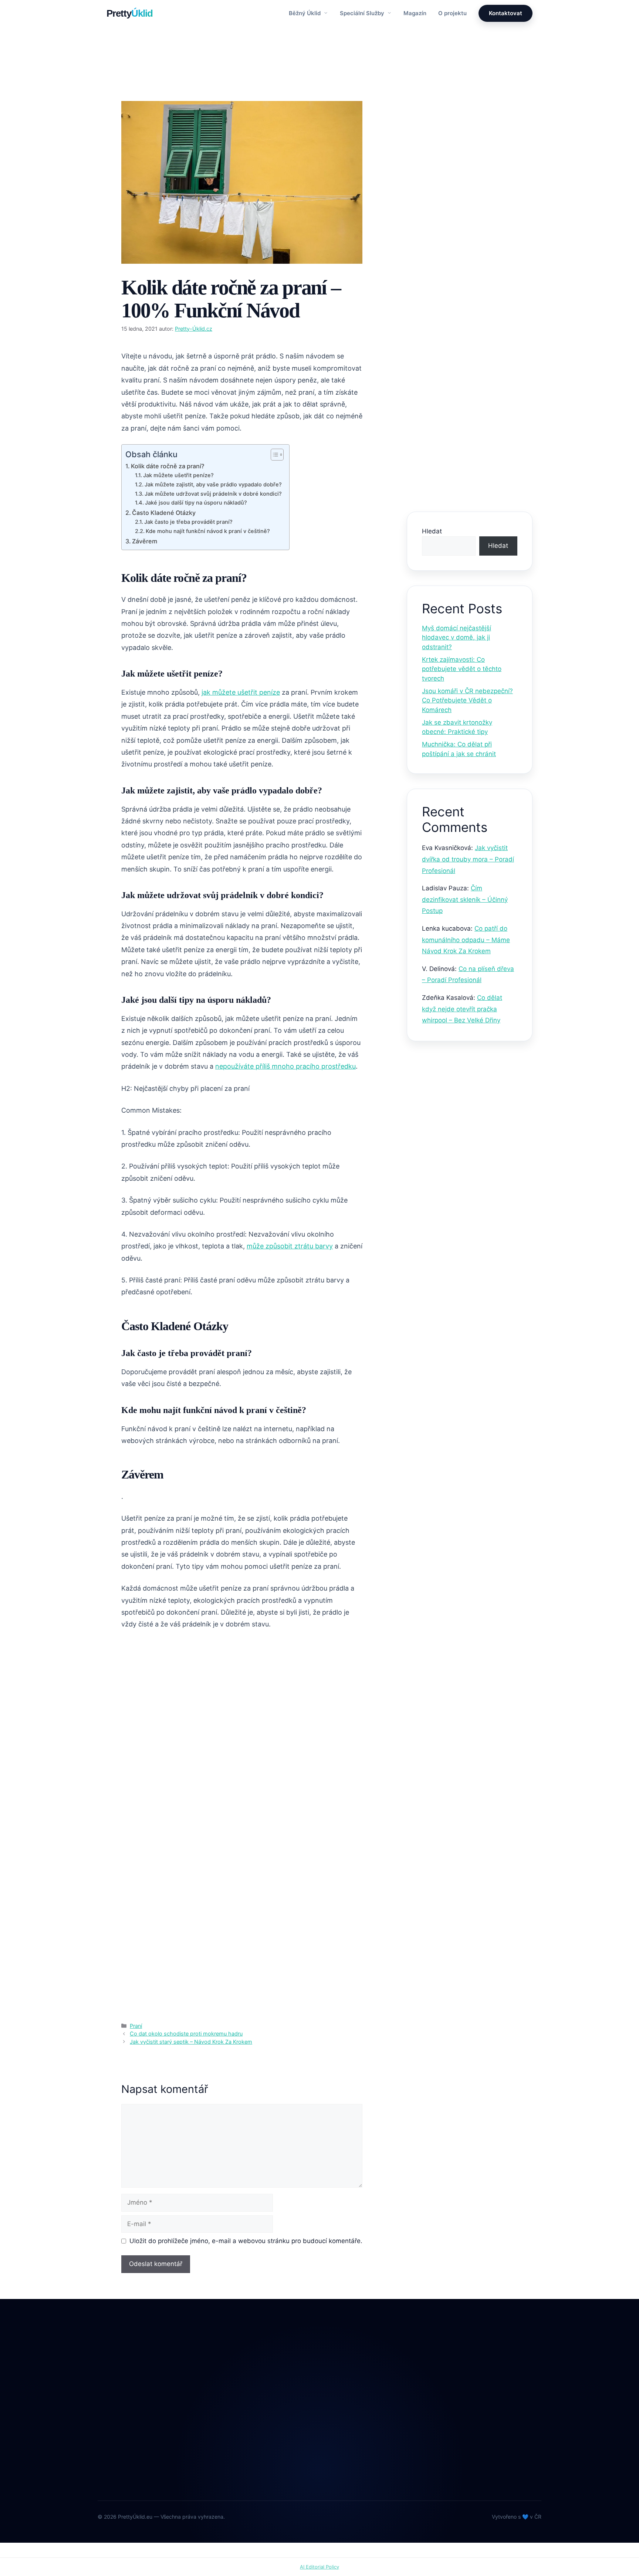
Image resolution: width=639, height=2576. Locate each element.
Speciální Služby (363, 13)
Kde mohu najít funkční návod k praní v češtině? (208, 531)
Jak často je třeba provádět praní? (188, 522)
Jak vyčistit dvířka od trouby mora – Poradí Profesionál (468, 859)
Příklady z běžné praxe (460, 298)
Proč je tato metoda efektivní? (470, 278)
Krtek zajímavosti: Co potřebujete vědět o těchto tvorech (462, 669)
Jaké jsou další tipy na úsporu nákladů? (196, 503)
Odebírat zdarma (491, 2463)
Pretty (130, 13)
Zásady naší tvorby (470, 174)
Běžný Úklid (305, 13)
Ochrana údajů (368, 2431)
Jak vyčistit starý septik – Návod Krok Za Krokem (191, 2042)
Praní (136, 88)
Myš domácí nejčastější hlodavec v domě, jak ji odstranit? (457, 638)
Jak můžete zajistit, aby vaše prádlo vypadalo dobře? (213, 485)
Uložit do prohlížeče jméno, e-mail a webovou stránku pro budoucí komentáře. (246, 2241)
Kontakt (359, 2416)
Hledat (432, 531)
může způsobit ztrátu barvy (290, 1246)
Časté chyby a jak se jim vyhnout (462, 323)
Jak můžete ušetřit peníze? (178, 475)
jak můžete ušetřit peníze (241, 692)
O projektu (452, 13)
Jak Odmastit (275, 2431)
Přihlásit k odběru (470, 476)
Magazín (415, 13)
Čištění (266, 2385)
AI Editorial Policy (319, 2567)
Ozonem (268, 2462)
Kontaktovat (506, 13)
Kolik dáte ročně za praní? (168, 466)
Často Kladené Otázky (164, 513)
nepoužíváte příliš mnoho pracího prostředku (285, 1066)
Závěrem (145, 541)
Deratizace (272, 2400)
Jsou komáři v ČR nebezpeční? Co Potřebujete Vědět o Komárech (467, 700)
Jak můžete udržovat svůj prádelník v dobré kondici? (213, 494)
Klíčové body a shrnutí (459, 257)
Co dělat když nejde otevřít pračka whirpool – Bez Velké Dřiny (462, 1009)
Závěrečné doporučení (460, 348)
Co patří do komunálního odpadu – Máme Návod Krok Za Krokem (466, 940)
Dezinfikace (273, 2416)
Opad (264, 2446)
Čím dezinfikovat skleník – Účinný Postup (465, 899)
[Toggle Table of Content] (273, 455)
